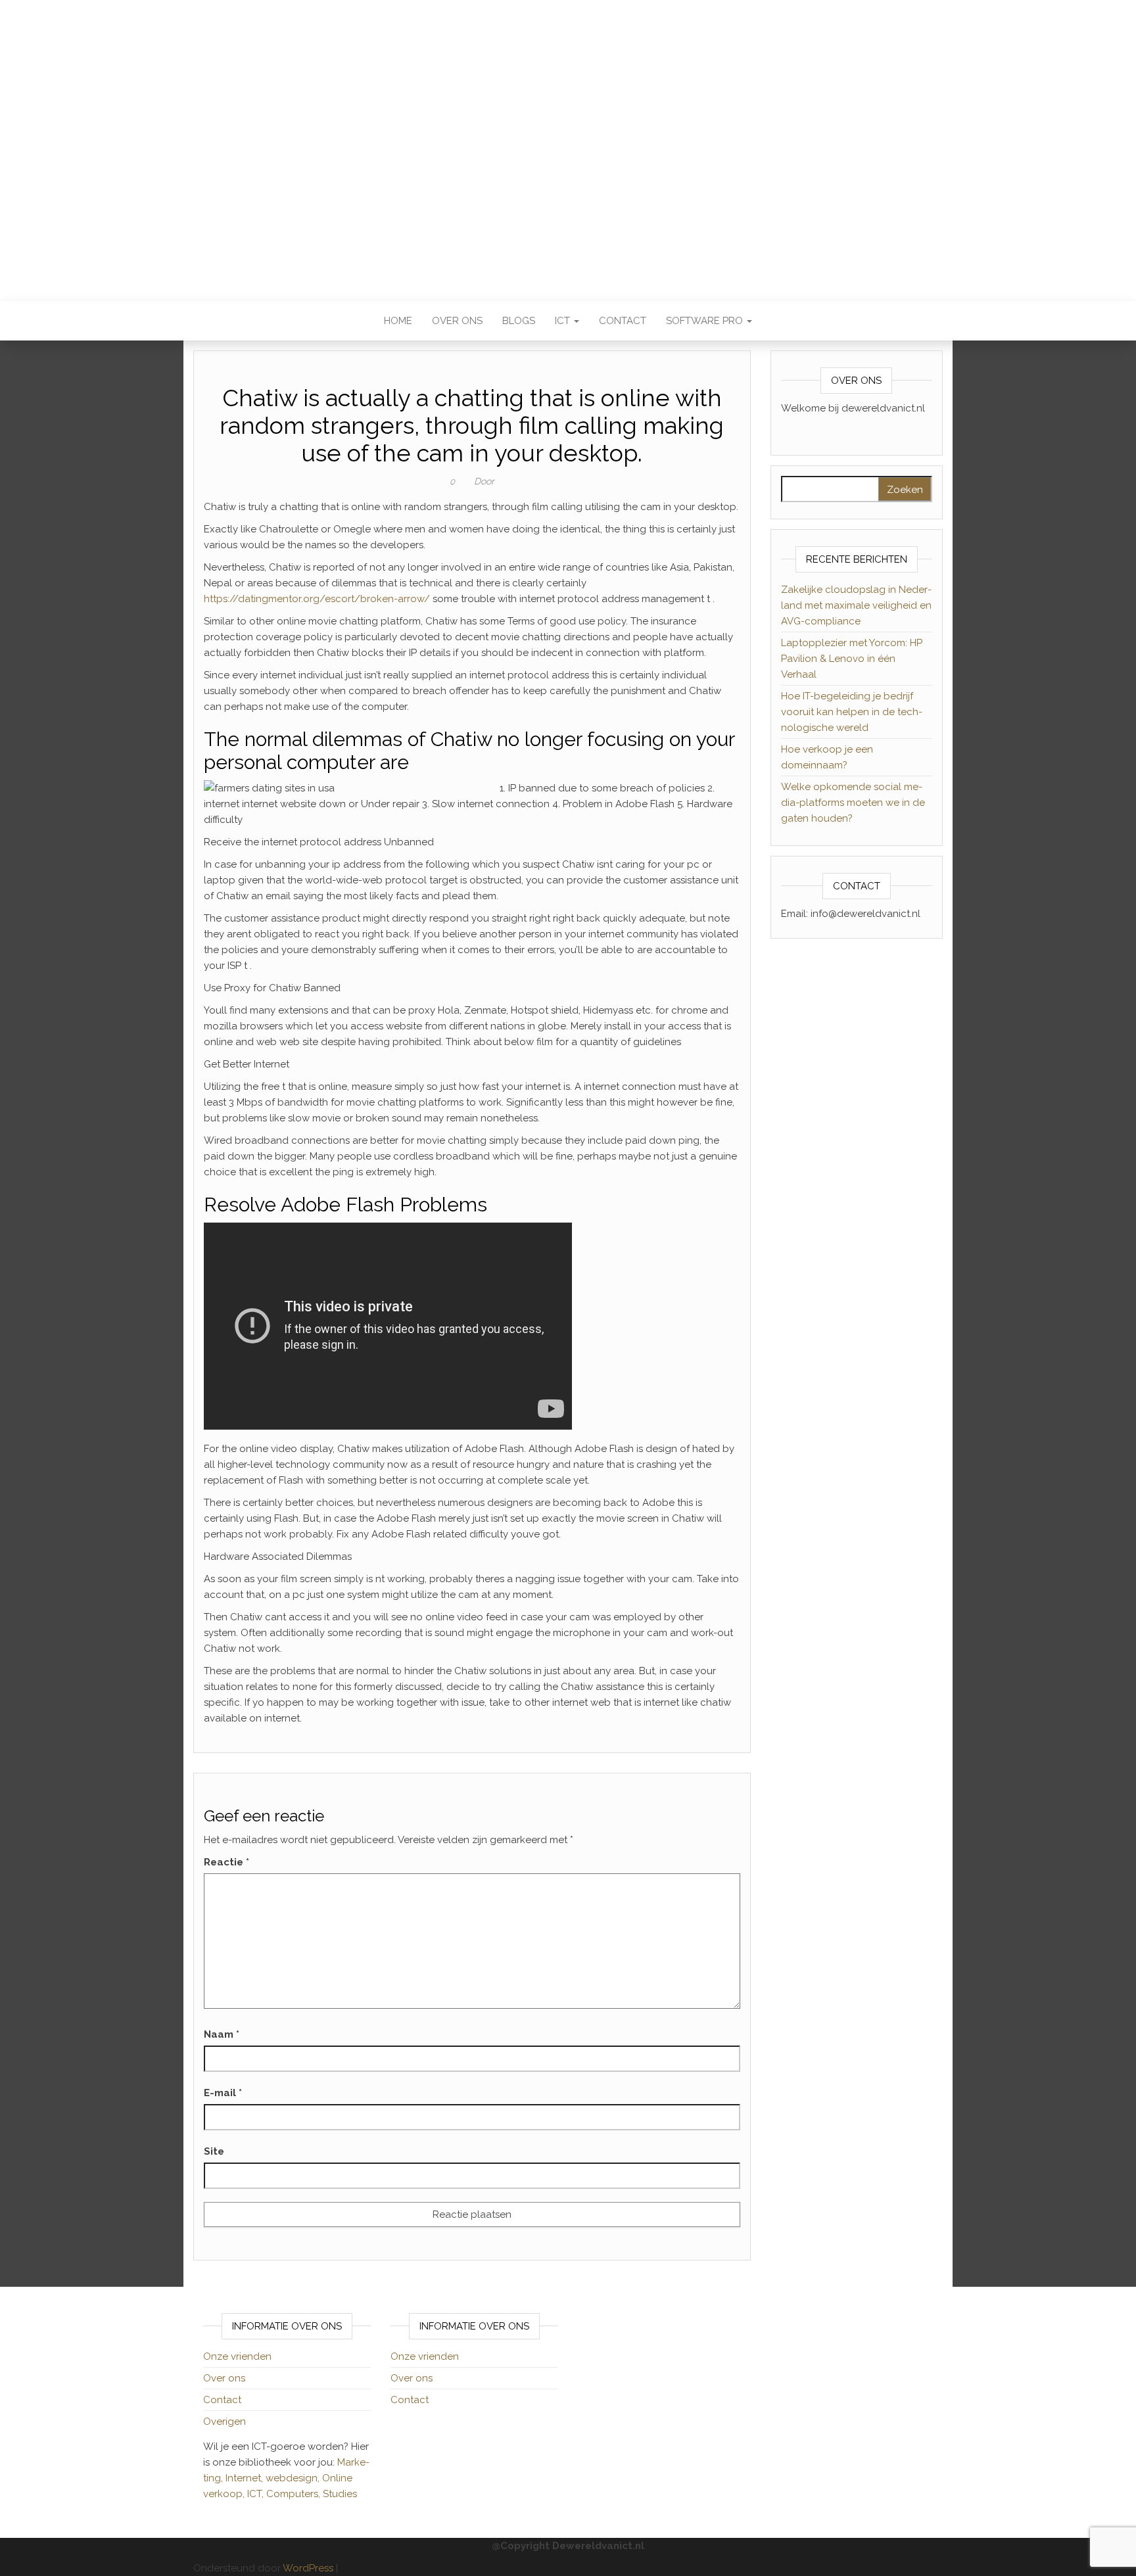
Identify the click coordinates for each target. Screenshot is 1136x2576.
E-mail (223, 2093)
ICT (564, 321)
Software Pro (706, 321)
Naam (222, 2034)
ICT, (257, 2494)
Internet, (246, 2478)
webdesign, (294, 2478)
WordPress (308, 2568)
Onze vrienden (237, 2356)
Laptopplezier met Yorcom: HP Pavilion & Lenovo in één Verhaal (852, 659)
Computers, (295, 2494)
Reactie (226, 1862)
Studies (340, 2494)
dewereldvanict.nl (568, 141)
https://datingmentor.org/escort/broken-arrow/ (317, 599)
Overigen (225, 2422)
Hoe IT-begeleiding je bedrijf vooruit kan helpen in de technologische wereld (852, 712)
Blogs (519, 321)
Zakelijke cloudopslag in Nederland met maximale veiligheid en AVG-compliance (856, 605)
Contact (623, 321)
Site (214, 2151)
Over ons (457, 321)
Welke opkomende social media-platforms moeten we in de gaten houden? (853, 803)
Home (398, 321)
